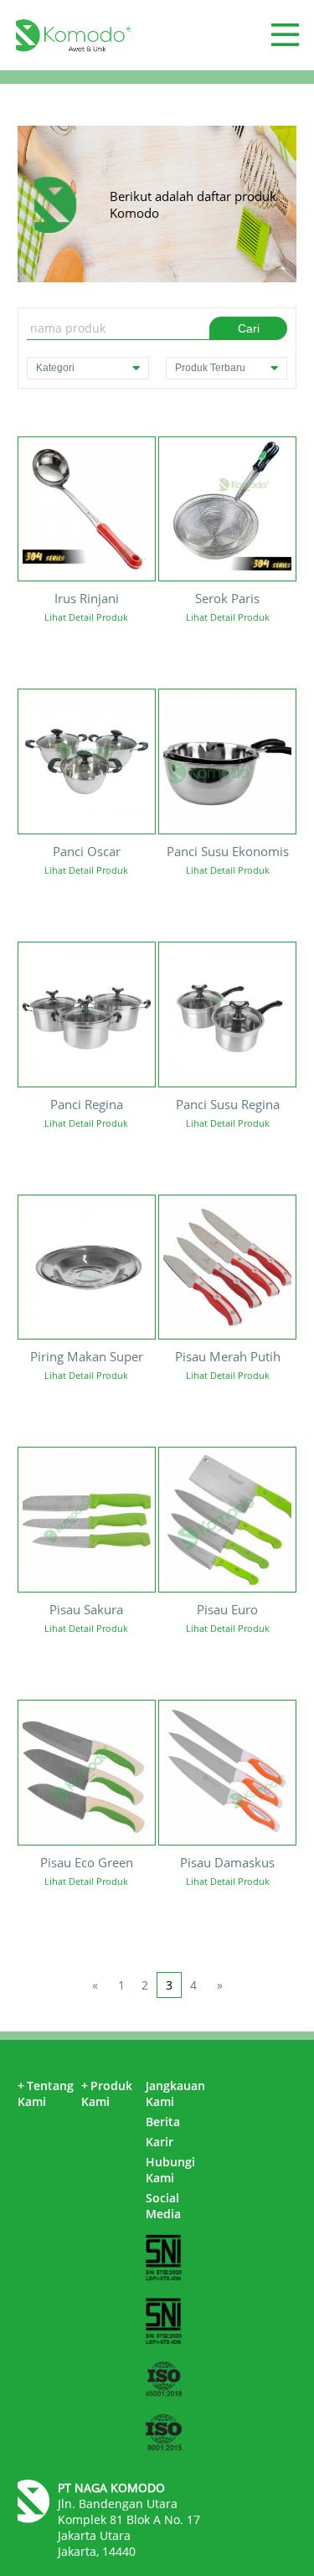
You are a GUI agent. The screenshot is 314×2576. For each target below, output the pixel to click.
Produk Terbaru (210, 368)
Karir (160, 2142)
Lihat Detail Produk (86, 617)
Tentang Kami (46, 2093)
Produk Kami (107, 2093)
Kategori (55, 368)
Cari (249, 328)
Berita (163, 2122)
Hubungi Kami (170, 2170)
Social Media (163, 2206)
